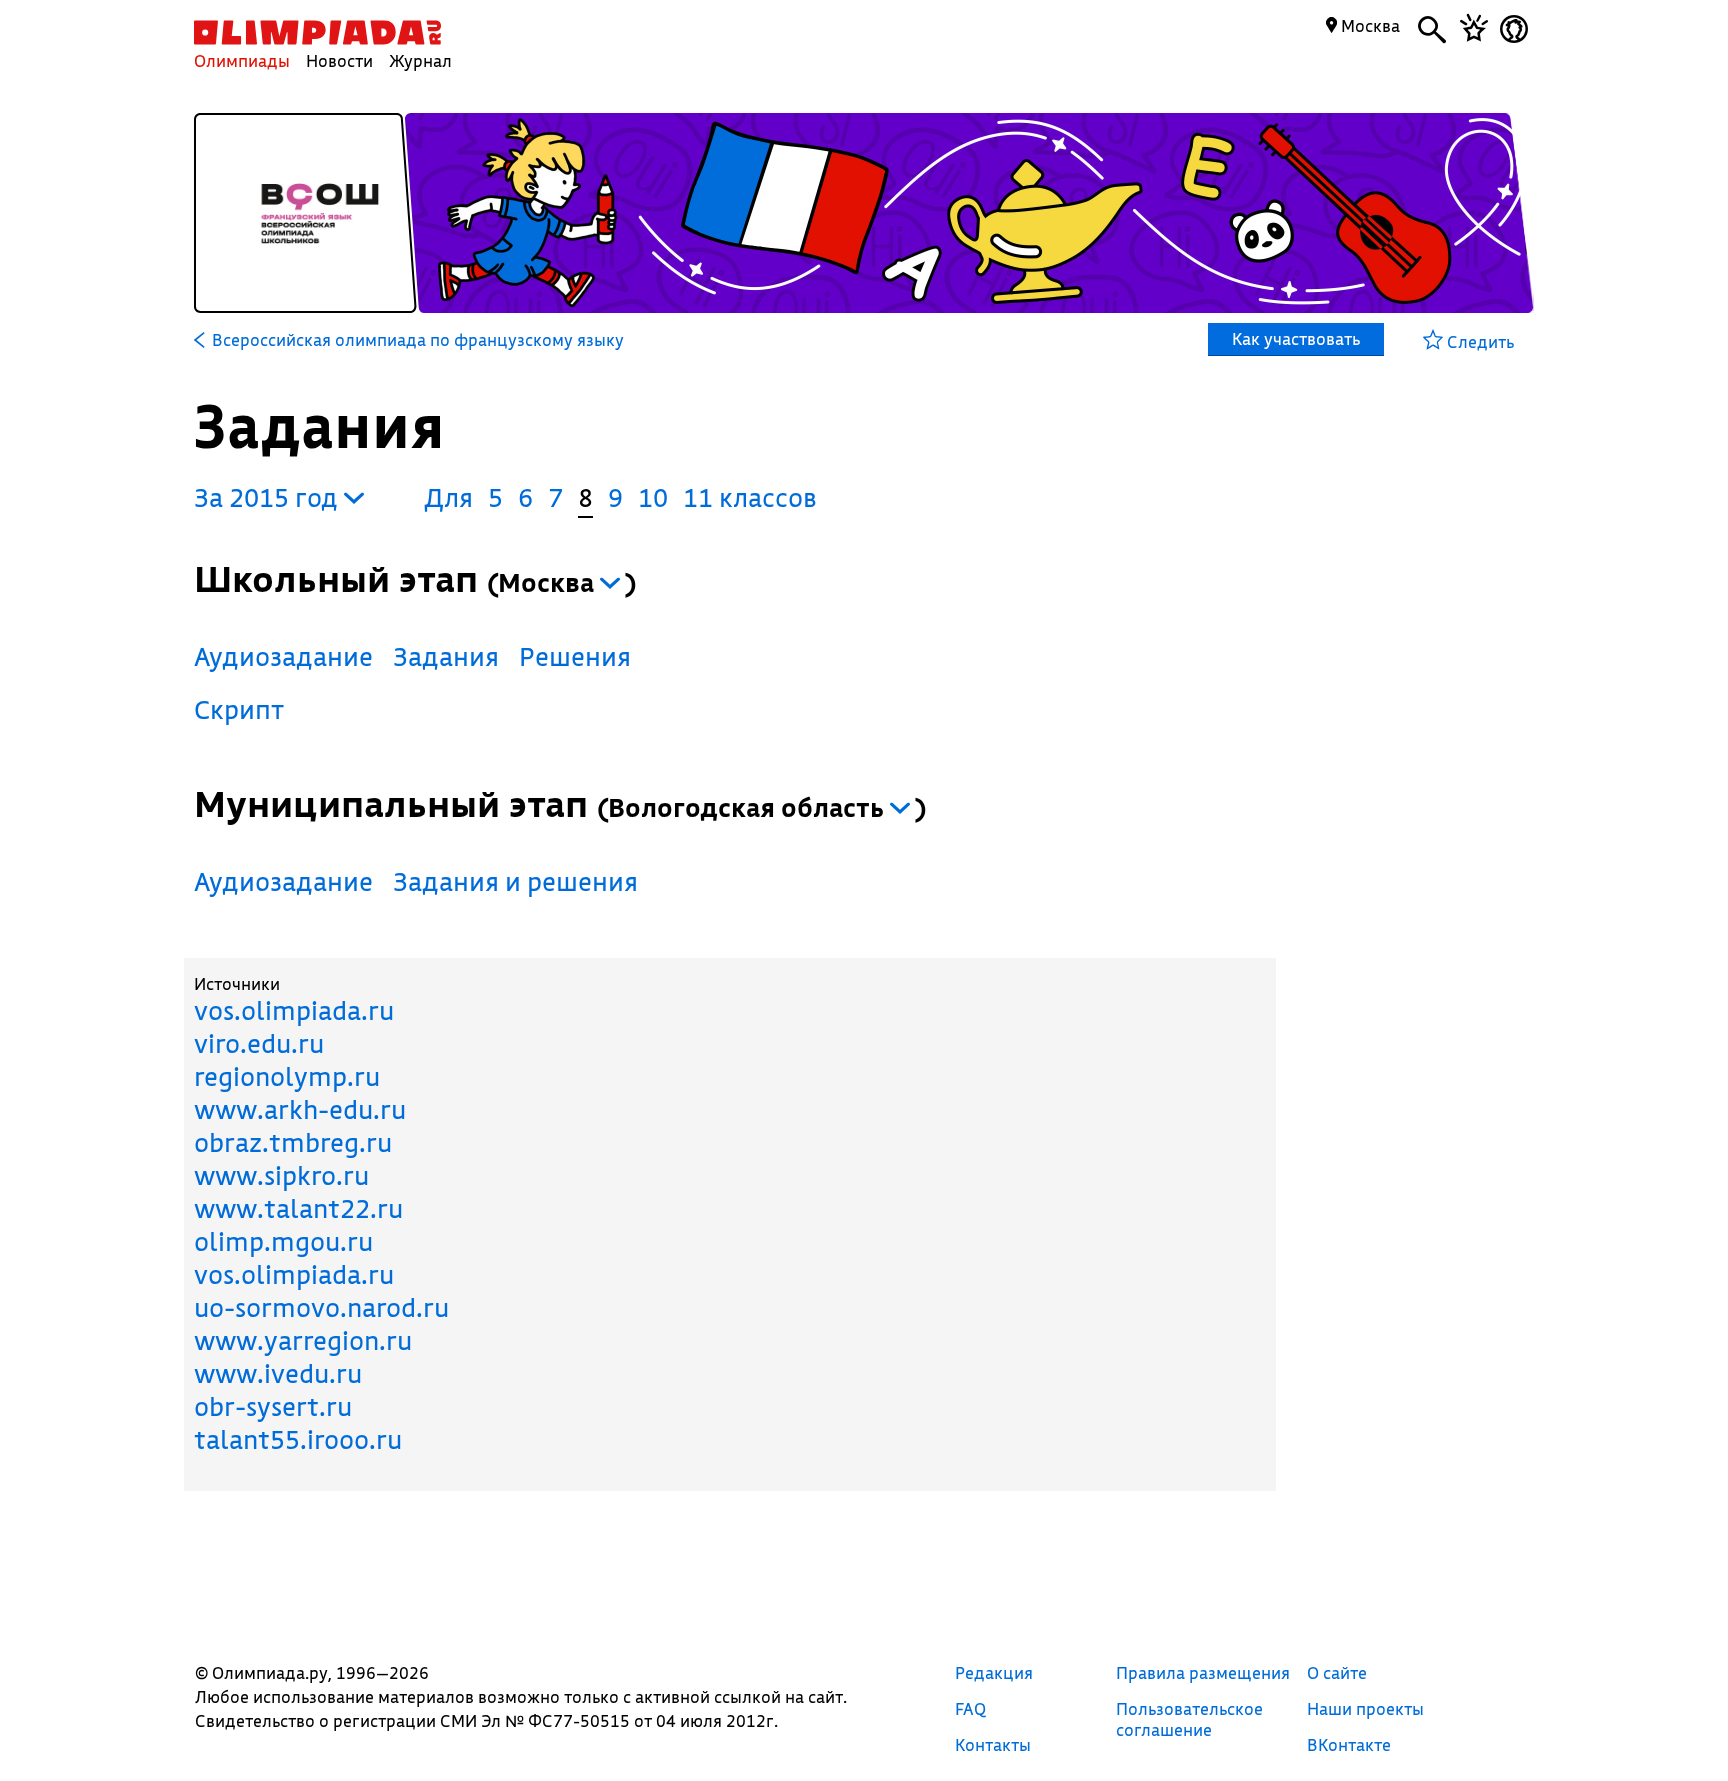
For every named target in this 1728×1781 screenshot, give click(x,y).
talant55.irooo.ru (298, 1439)
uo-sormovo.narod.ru (321, 1307)
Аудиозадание (283, 656)
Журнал (420, 60)
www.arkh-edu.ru (300, 1109)
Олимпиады (242, 60)
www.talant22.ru (298, 1208)
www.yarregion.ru (303, 1340)
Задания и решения (515, 881)
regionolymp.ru (287, 1076)
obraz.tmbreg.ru (293, 1142)
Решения (575, 656)
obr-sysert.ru (273, 1406)
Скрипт (239, 709)
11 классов (750, 497)
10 (653, 497)
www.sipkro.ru (281, 1175)
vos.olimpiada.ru (294, 1010)
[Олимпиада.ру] (317, 32)
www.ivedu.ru (278, 1373)
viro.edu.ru (259, 1043)
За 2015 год (269, 497)
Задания (446, 656)
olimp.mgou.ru (283, 1241)
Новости (339, 60)
